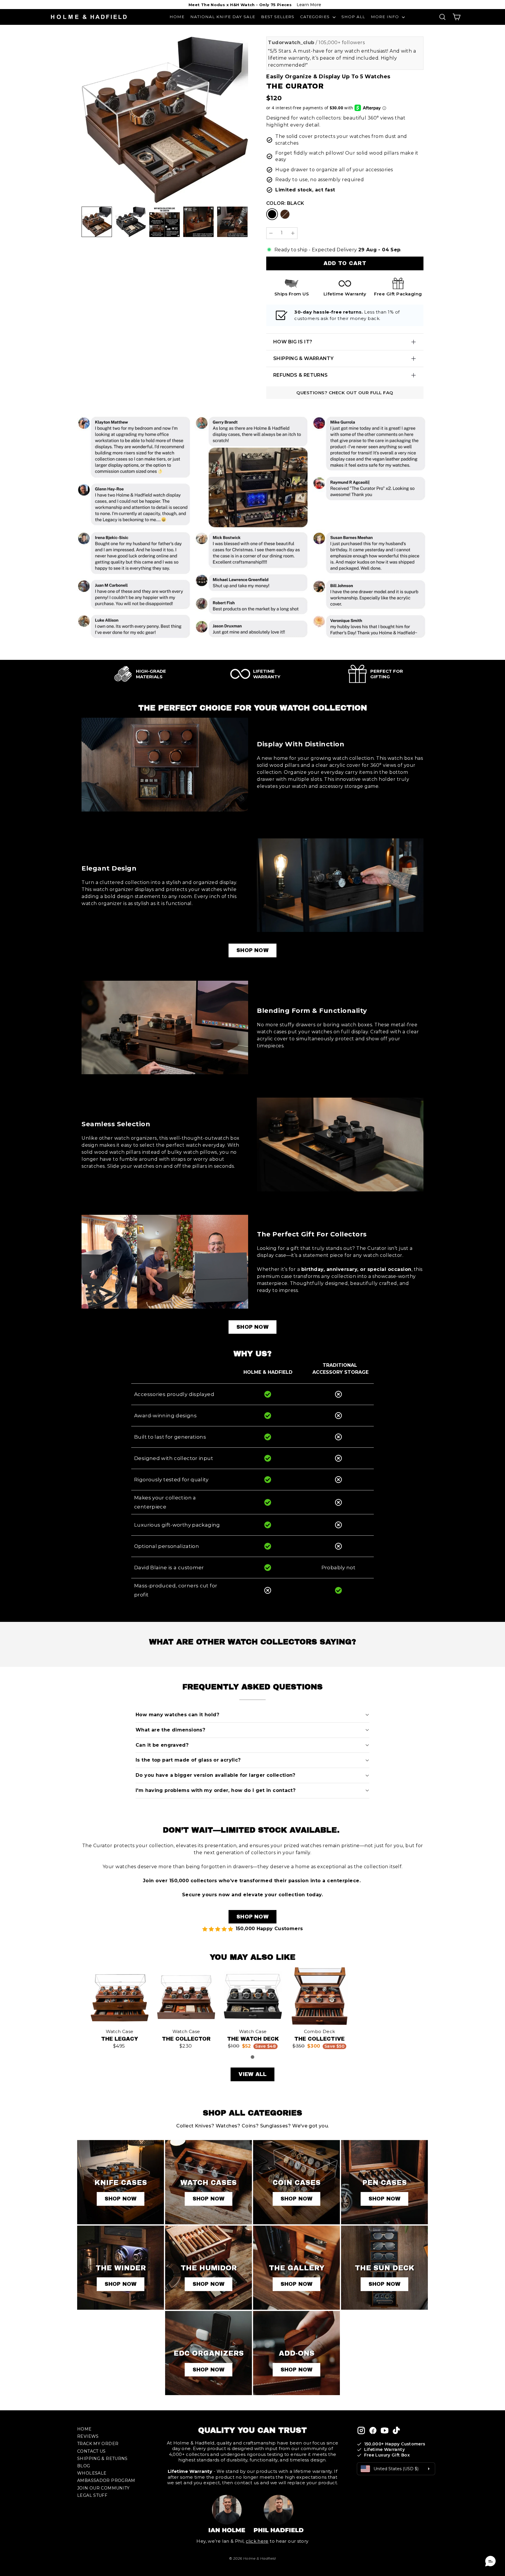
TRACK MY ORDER (98, 2444)
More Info (386, 17)
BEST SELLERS (278, 17)
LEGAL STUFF (92, 2495)
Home (177, 17)
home (84, 2429)
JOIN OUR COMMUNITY (103, 2488)
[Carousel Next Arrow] (240, 222)
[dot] (252, 2057)
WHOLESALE (92, 2473)
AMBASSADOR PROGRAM (106, 2480)
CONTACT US (91, 2451)
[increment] (293, 233)
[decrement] (271, 233)
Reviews (88, 2436)
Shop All (353, 17)
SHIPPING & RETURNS (102, 2459)
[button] (490, 2561)
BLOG (84, 2466)
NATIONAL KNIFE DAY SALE (223, 17)
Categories (316, 17)
